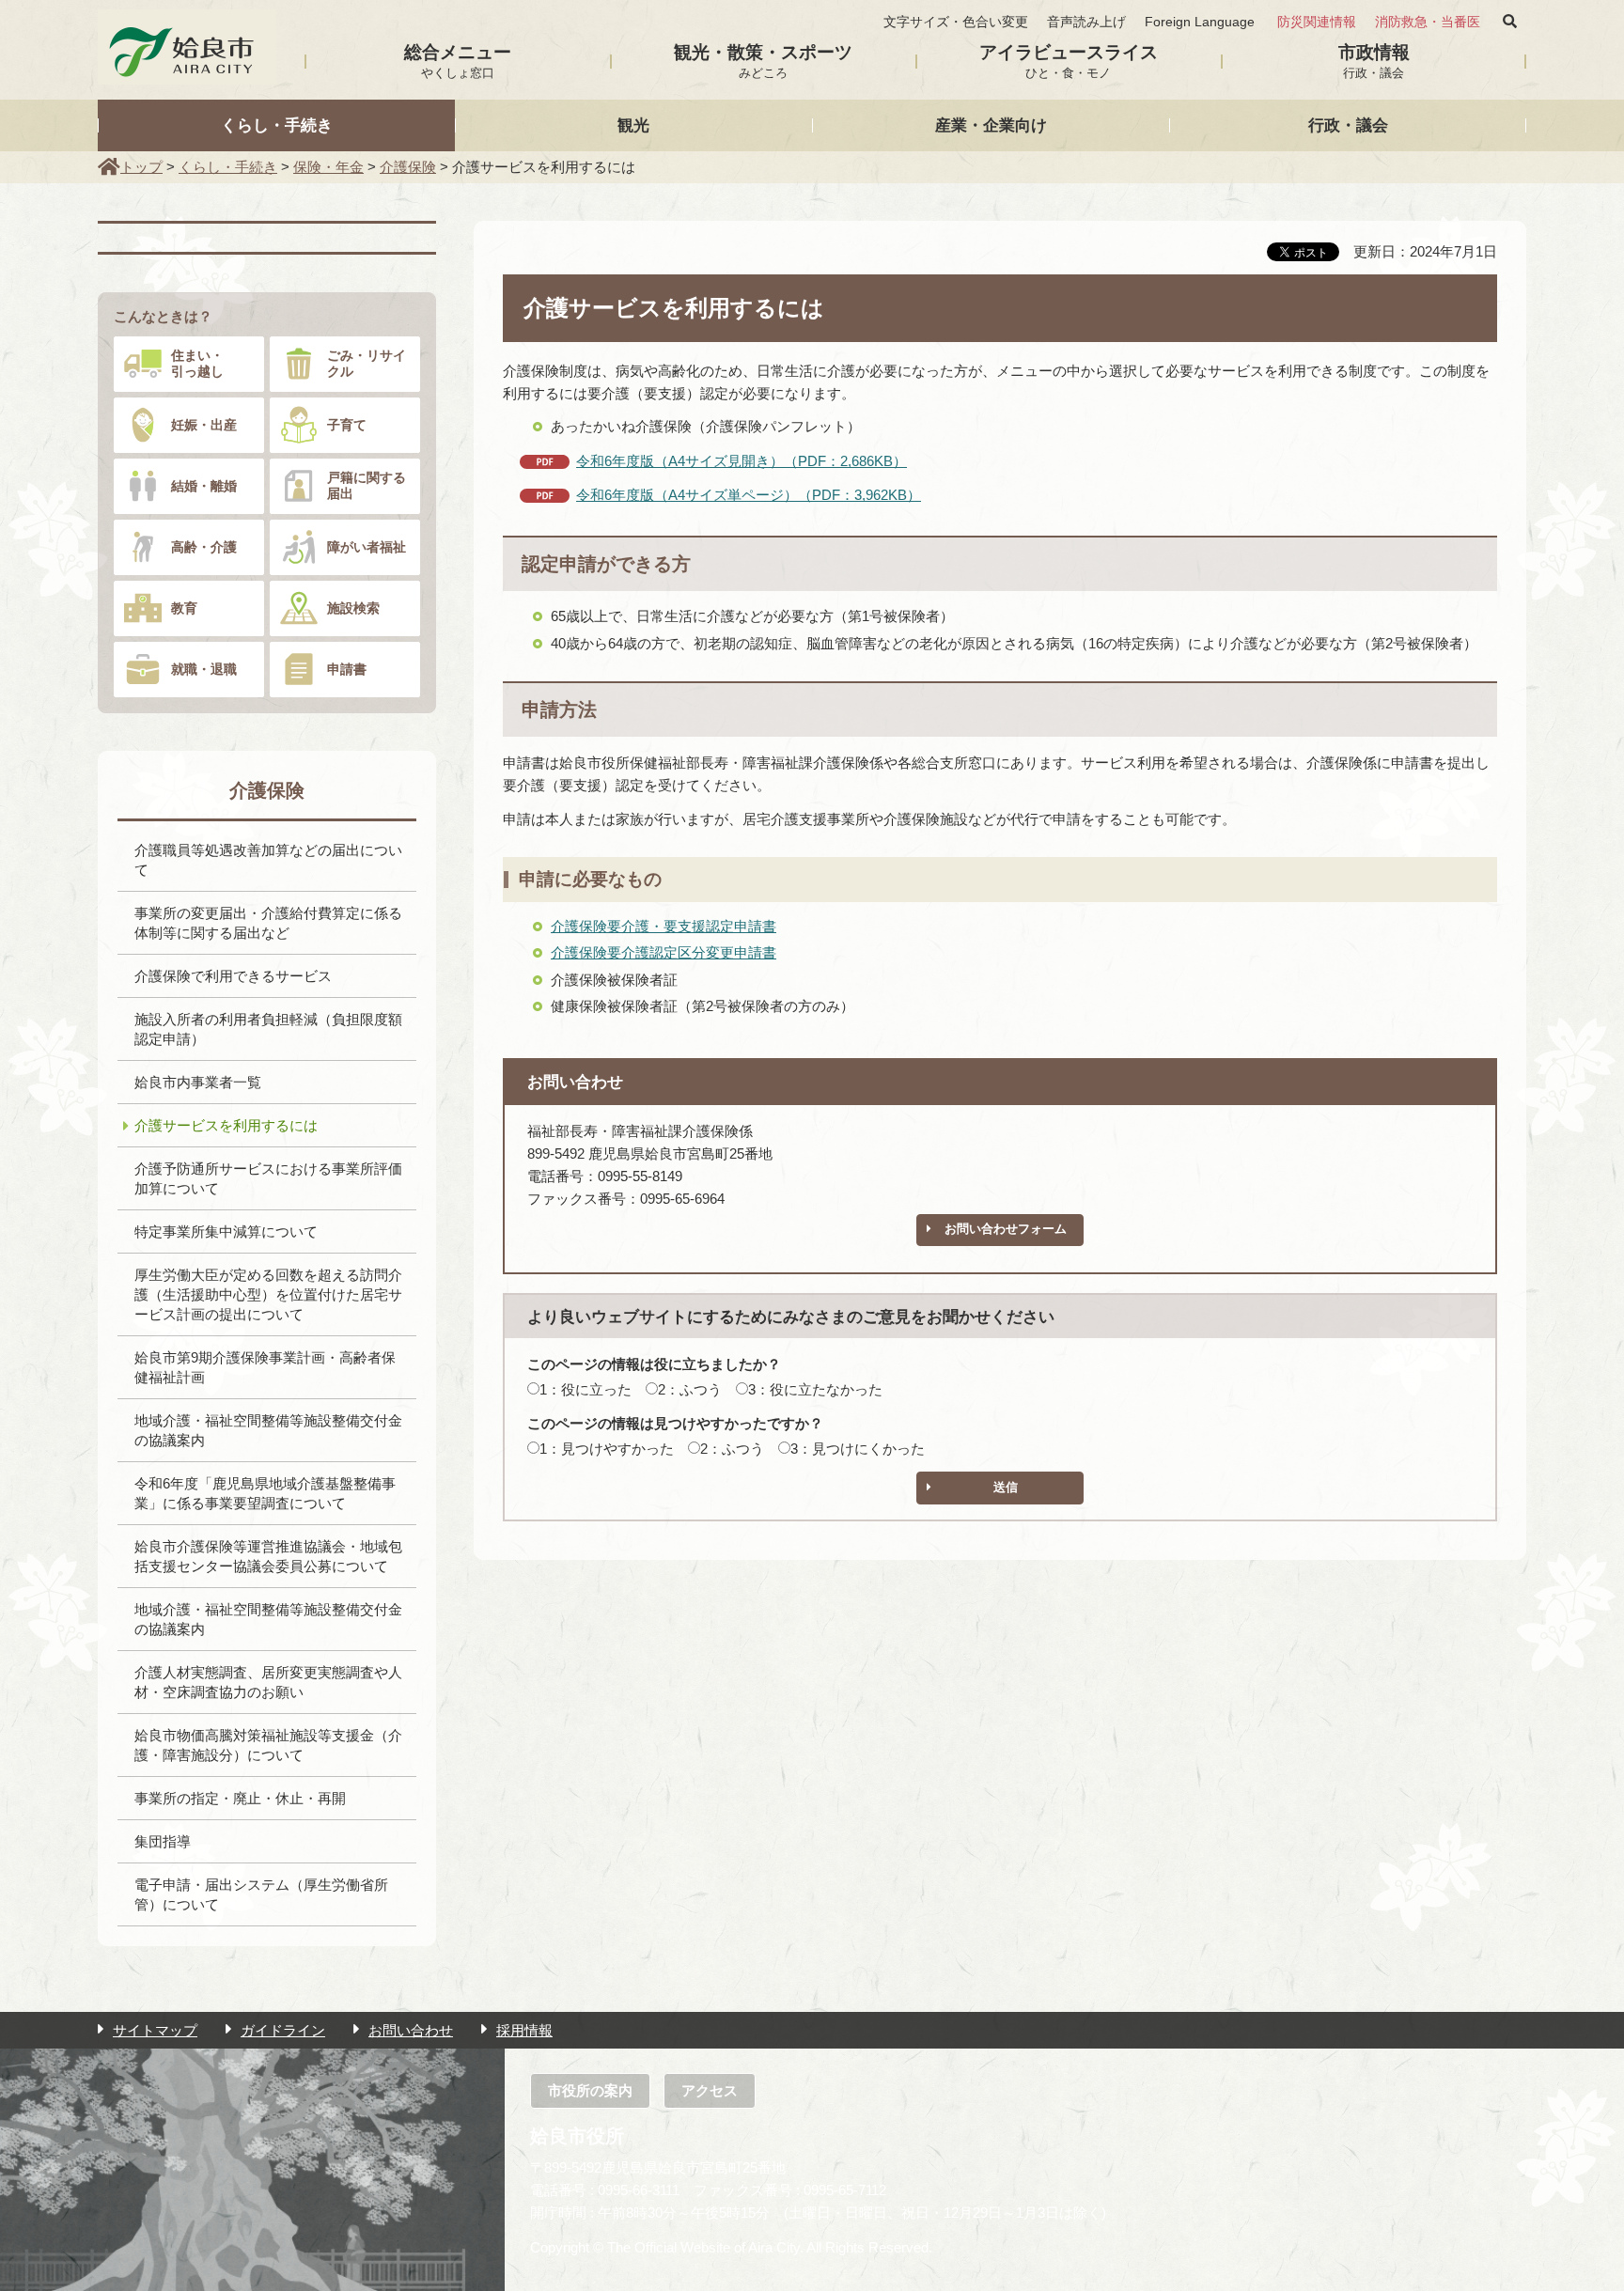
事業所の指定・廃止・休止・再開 (240, 1798)
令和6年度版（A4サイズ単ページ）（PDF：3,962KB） (749, 495)
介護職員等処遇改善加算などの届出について (268, 860)
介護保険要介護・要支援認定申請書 (664, 926)
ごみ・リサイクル (367, 363)
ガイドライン (283, 2030)
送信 (1006, 1487)
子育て (347, 425)
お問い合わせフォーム (1006, 1229)
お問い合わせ (411, 2030)
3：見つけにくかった (858, 1449)
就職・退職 (204, 669)
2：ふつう (690, 1389)
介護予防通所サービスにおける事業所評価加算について (268, 1178)
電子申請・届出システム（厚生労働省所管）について (261, 1894)
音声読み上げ (1086, 22)
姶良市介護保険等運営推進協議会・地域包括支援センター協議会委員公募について (268, 1556)
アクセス (710, 2090)
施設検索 (353, 608)
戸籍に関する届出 (367, 485)
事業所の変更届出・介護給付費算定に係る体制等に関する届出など (268, 923)
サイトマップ (155, 2030)
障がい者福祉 (367, 547)
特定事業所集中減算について (226, 1231)
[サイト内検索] (1510, 22)
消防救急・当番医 (1428, 22)
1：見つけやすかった (607, 1449)
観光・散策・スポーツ (763, 61)
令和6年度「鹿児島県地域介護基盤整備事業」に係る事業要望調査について (265, 1493)
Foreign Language (1200, 22)
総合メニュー (458, 61)
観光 (633, 125)
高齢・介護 (204, 547)
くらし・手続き (277, 125)
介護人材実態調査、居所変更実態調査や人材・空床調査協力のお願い (268, 1682)
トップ (141, 167)
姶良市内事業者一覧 (198, 1082)
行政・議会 (1348, 125)
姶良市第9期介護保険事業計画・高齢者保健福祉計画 (265, 1367)
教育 (184, 608)
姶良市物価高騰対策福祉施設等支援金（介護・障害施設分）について (268, 1745)
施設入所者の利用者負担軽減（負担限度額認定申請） (268, 1029)
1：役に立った (586, 1389)
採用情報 (524, 2030)
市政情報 (1374, 61)
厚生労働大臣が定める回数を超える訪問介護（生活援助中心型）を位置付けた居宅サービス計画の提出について (268, 1294)
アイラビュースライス (1069, 61)
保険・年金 (328, 167)
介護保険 (408, 167)
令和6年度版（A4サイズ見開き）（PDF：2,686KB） (742, 461)
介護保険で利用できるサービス (233, 976)
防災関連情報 (1317, 22)
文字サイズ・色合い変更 (956, 22)
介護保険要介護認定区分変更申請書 (664, 952)
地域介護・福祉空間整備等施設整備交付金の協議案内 (268, 1430)
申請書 (347, 669)
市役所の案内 (590, 2090)
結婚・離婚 (204, 486)
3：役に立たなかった (815, 1389)
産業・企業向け (991, 125)
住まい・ (197, 363)
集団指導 (163, 1841)
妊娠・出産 (204, 425)
